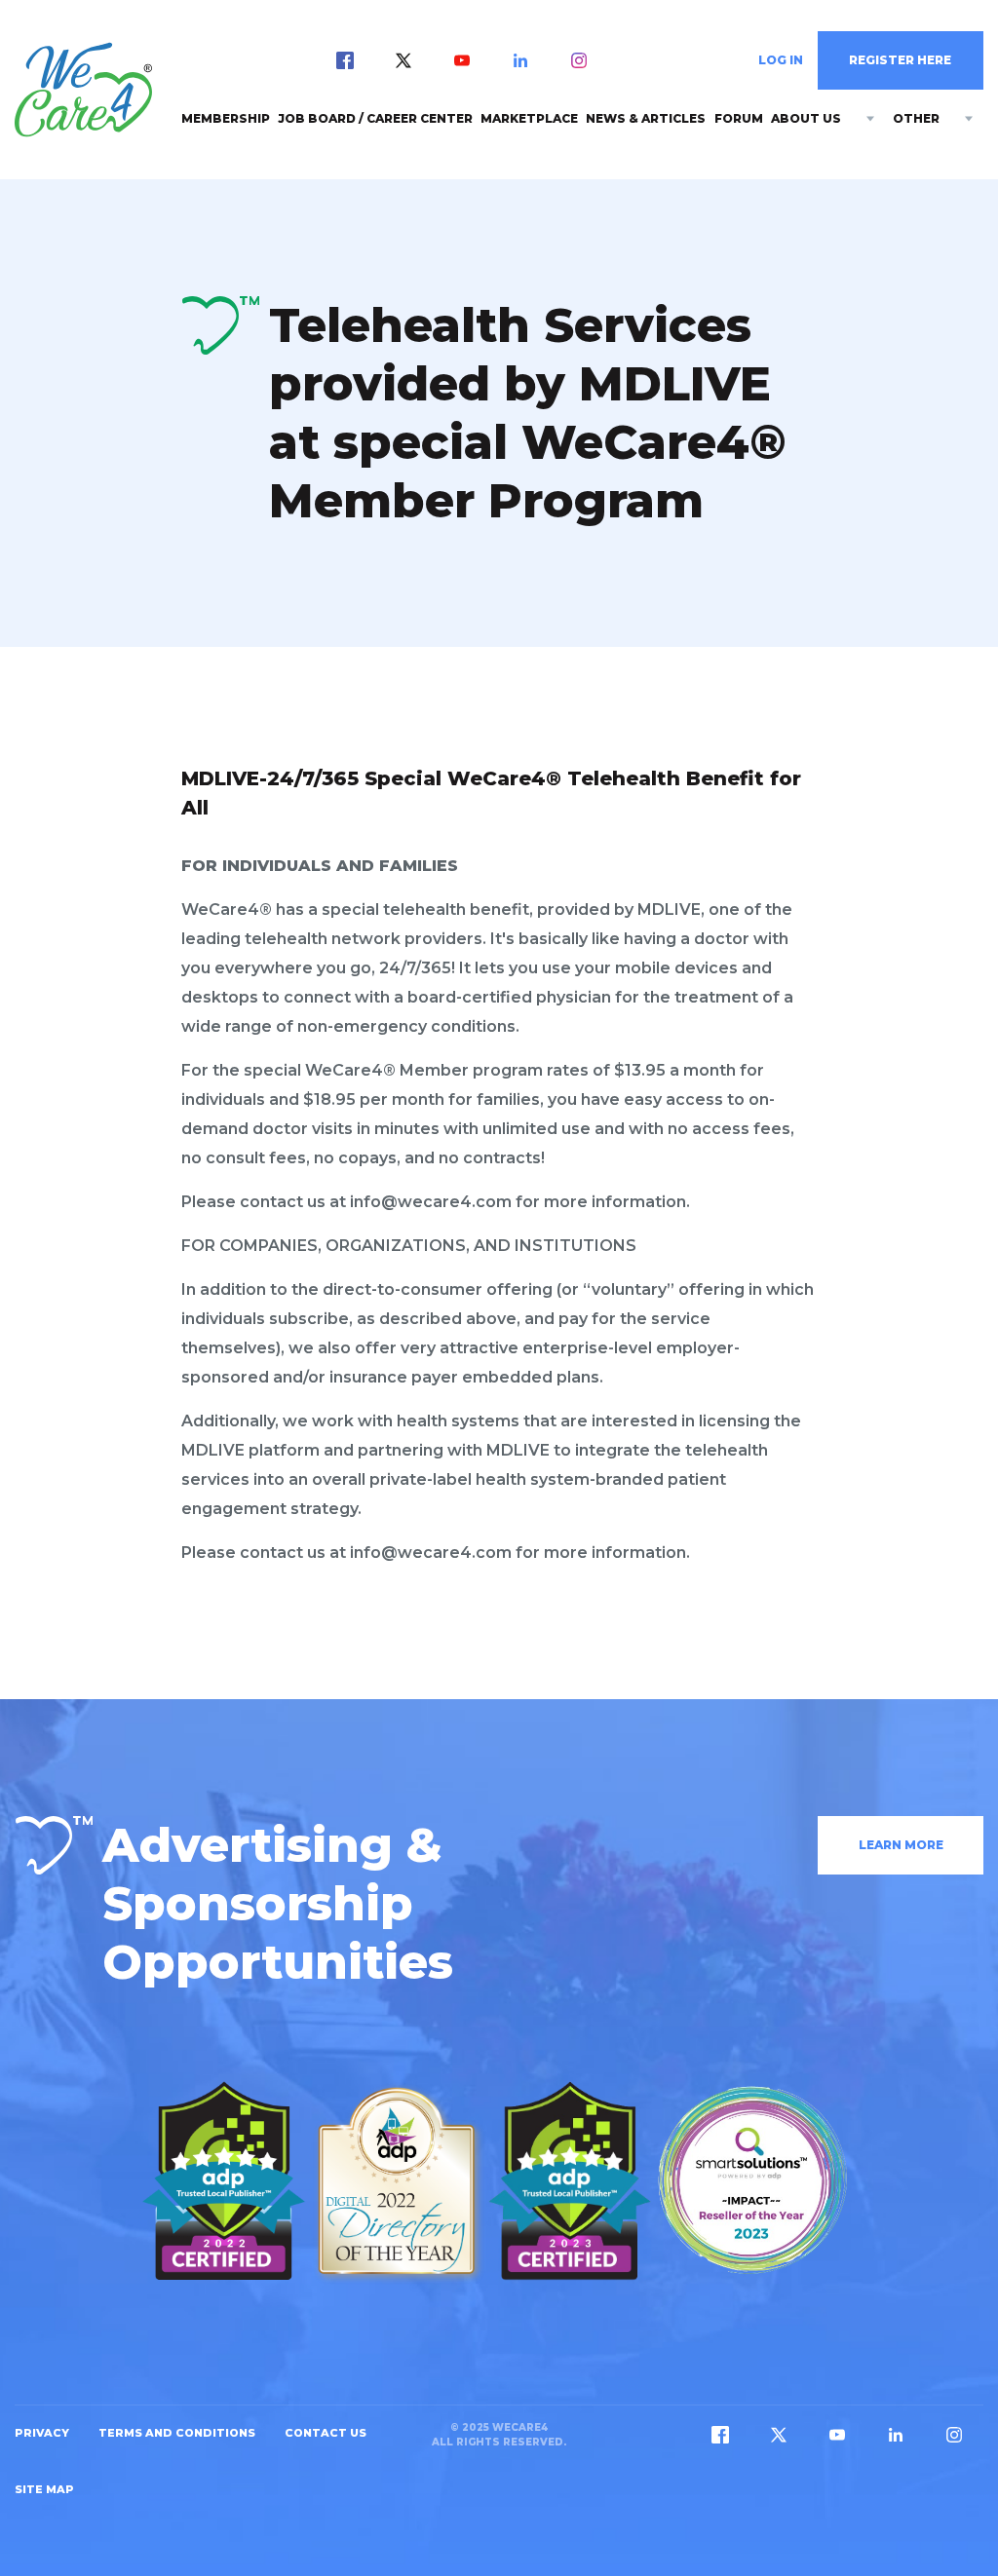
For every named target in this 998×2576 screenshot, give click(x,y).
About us (806, 118)
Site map (44, 2489)
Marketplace (529, 118)
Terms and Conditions (177, 2433)
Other (916, 118)
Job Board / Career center (375, 118)
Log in (781, 60)
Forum (739, 118)
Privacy (42, 2433)
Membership (226, 118)
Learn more (901, 1845)
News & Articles (646, 118)
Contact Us (326, 2433)
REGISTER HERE (900, 60)
